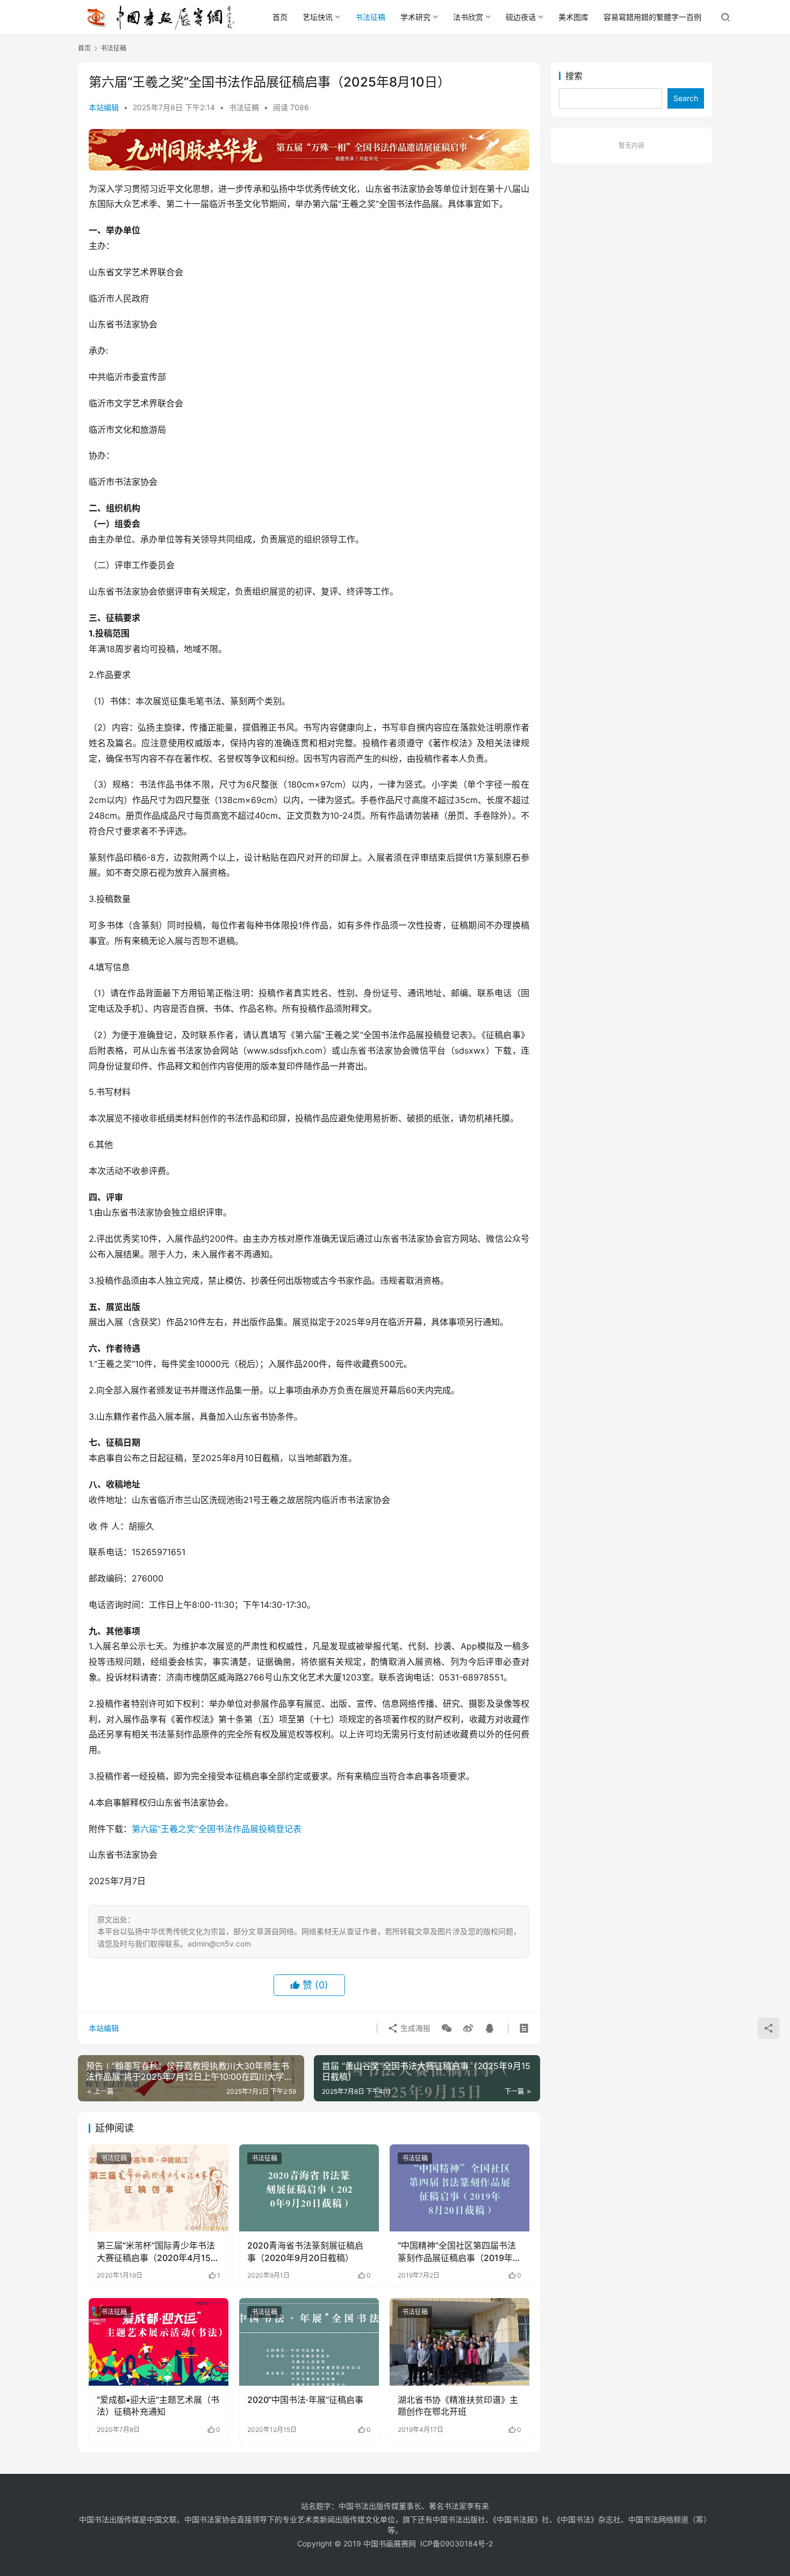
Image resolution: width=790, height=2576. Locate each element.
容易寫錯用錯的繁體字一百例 (652, 17)
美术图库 (573, 17)
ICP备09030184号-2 (457, 2543)
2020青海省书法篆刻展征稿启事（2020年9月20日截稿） (305, 2251)
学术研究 (415, 17)
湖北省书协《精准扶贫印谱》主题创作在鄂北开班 (458, 2406)
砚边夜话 (521, 17)
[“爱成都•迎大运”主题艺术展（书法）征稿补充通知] (159, 2342)
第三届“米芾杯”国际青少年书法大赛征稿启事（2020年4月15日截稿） (158, 2252)
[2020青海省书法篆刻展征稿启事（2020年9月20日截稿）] (309, 2188)
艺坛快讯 (318, 17)
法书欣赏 (468, 17)
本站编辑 (104, 107)
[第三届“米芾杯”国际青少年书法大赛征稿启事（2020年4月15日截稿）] (159, 2188)
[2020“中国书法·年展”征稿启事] (309, 2342)
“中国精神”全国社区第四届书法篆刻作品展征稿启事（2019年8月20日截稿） (458, 2252)
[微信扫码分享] (447, 2028)
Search (686, 98)
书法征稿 (370, 17)
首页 (280, 17)
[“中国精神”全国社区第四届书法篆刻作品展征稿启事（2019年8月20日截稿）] (459, 2188)
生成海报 (414, 2028)
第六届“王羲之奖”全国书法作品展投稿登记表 (217, 1829)
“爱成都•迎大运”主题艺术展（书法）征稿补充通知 (158, 2406)
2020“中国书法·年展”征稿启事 (305, 2400)
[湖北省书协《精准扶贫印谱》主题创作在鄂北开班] (459, 2342)
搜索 (574, 76)
